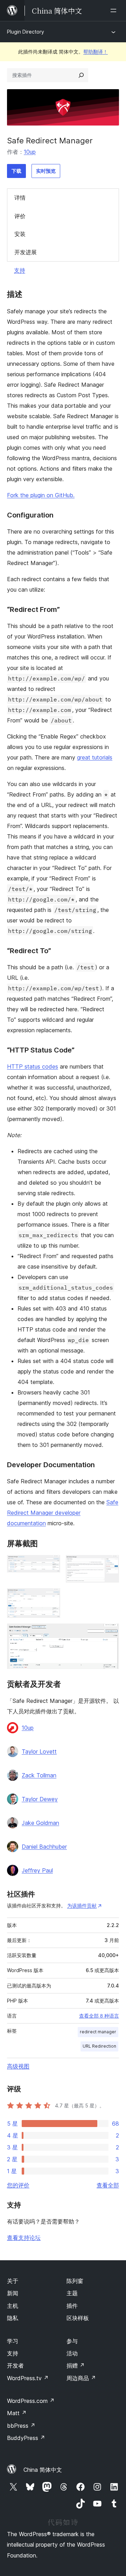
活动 (72, 2353)
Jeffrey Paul (37, 1870)
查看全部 (108, 2185)
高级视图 (18, 2066)
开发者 (15, 2366)
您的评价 (18, 2185)
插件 (72, 2306)
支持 (20, 270)
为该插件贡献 (82, 1906)
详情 (20, 198)
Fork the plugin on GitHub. (41, 495)
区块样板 (78, 2318)
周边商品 (81, 2378)
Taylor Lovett (39, 1751)
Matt (17, 2413)
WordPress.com (31, 2401)
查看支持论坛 (24, 2238)
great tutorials (95, 757)
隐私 (13, 2318)
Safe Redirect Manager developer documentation (63, 1513)
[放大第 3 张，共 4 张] (51, 1598)
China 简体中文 (43, 2470)
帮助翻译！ (96, 52)
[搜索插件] (81, 75)
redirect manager (98, 2032)
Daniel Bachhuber (44, 1847)
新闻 (13, 2293)
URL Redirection (99, 2046)
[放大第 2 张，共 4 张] (110, 1564)
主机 (13, 2306)
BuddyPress (26, 2438)
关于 (13, 2281)
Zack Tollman (39, 1775)
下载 (16, 171)
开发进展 (26, 252)
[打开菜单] (115, 10)
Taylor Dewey (40, 1799)
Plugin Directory (26, 32)
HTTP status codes (33, 1066)
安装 (20, 234)
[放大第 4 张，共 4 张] (110, 1633)
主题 (72, 2293)
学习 (13, 2341)
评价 (20, 216)
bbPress (21, 2426)
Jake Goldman (40, 1823)
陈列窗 (75, 2281)
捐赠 (76, 2366)
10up (30, 152)
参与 (72, 2341)
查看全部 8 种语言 (99, 2016)
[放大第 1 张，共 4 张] (51, 1564)
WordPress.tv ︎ (28, 2378)
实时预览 (46, 171)
